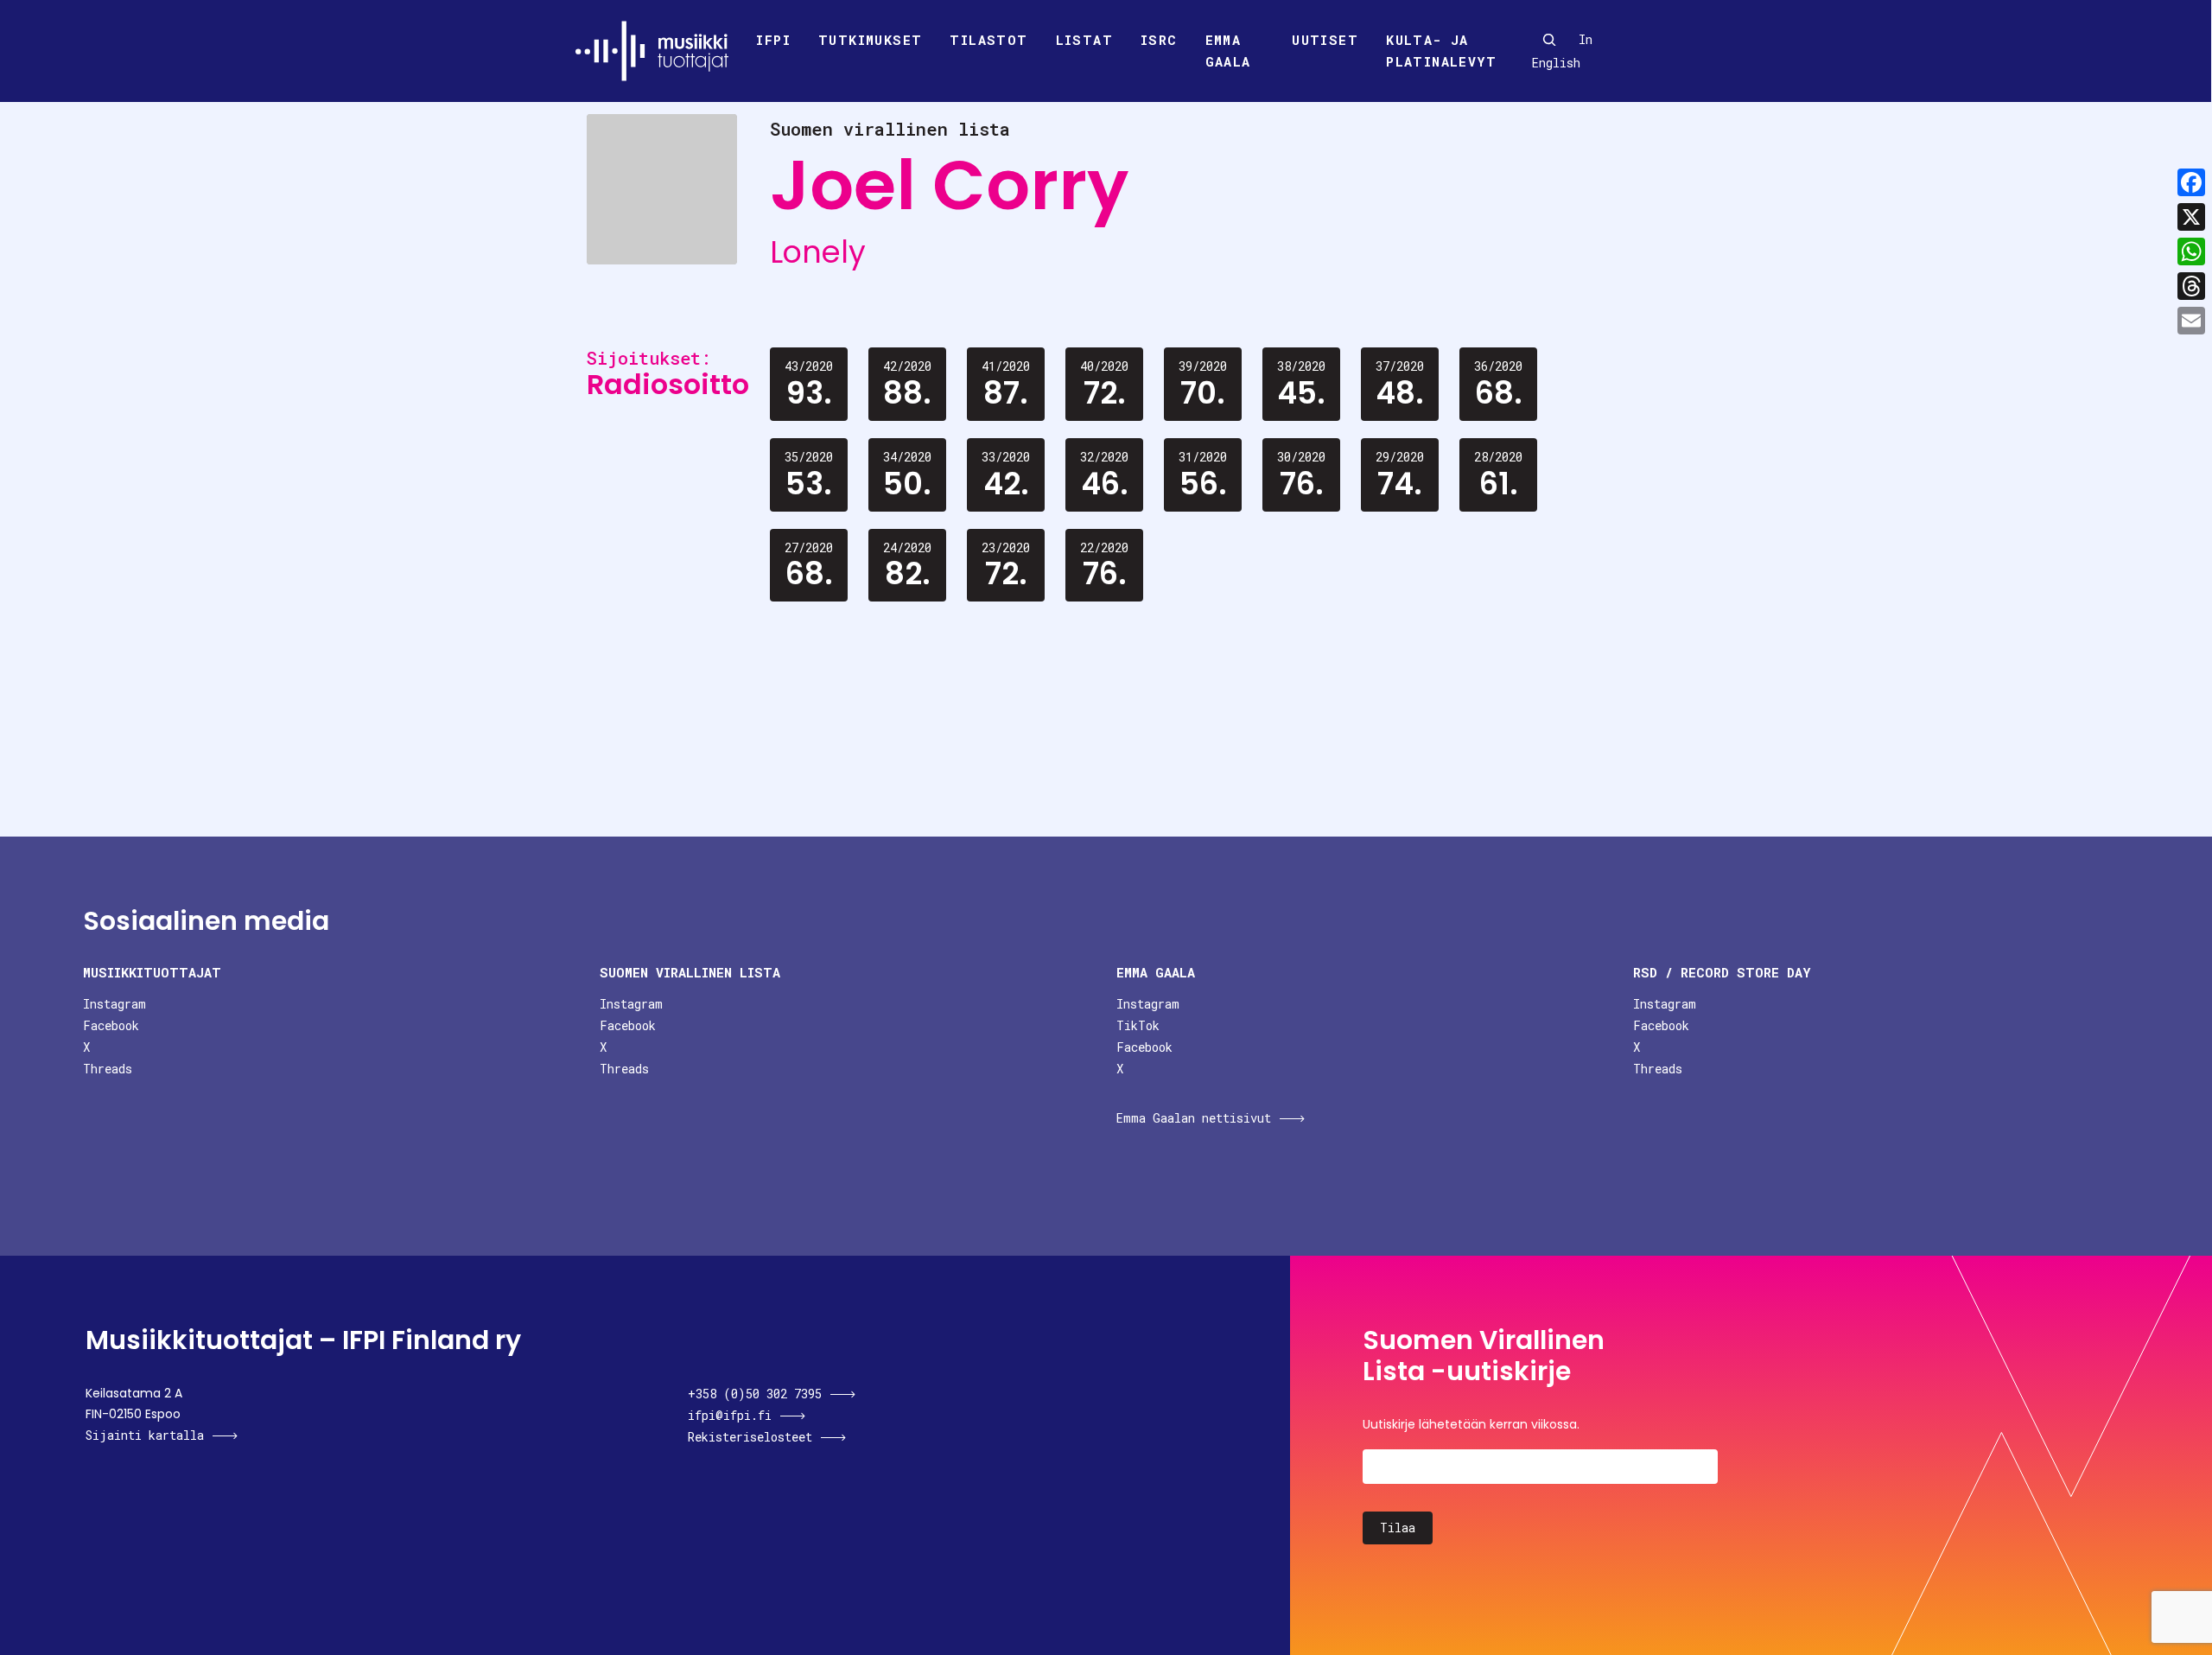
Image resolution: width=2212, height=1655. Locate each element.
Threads (108, 1069)
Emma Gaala (1228, 51)
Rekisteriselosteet (750, 1437)
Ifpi (773, 40)
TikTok (1138, 1025)
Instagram (114, 1004)
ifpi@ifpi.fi (730, 1415)
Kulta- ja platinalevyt (1441, 51)
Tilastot (988, 40)
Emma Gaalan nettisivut (1194, 1118)
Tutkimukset (870, 40)
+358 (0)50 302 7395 (755, 1394)
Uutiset (1325, 40)
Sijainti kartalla (145, 1435)
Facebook (111, 1025)
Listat (1084, 40)
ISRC (1159, 40)
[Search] (1549, 40)
